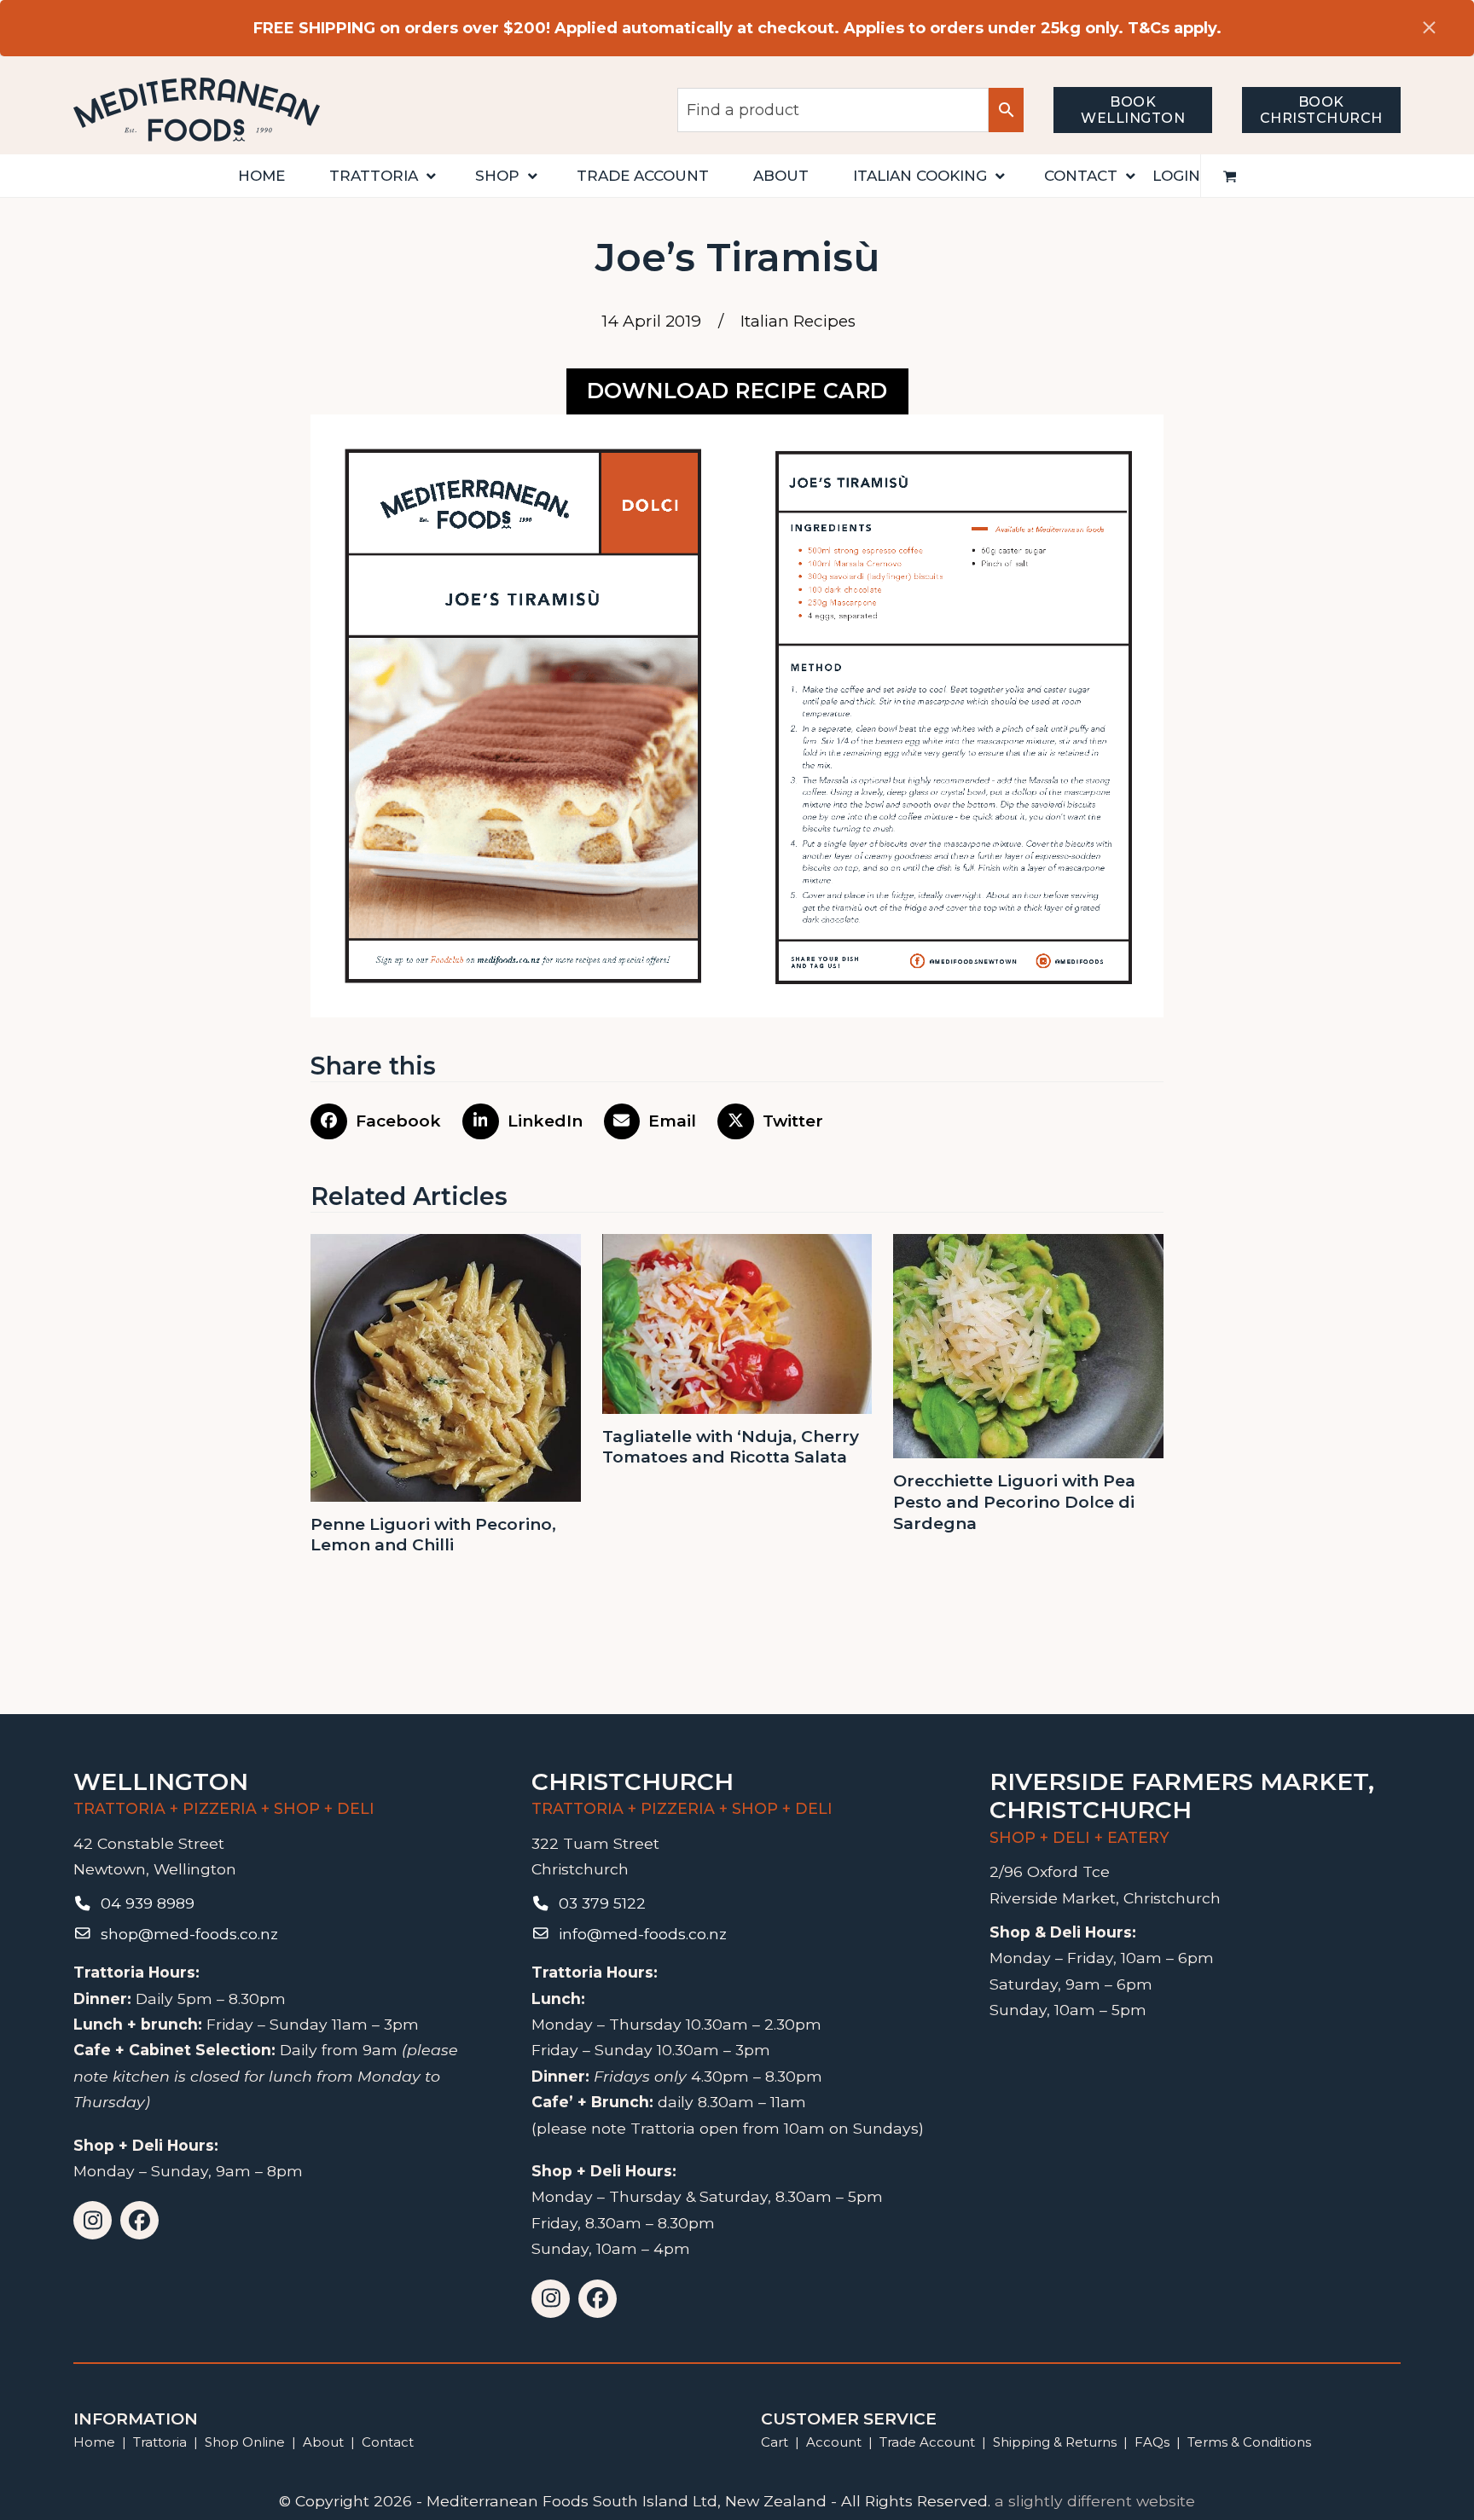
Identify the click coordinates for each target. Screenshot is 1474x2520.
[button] (1230, 176)
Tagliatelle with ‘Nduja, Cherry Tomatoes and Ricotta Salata (731, 1447)
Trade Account (927, 2442)
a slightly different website (1095, 2501)
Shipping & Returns (1055, 2442)
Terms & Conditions (1249, 2442)
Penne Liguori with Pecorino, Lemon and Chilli (433, 1535)
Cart (775, 2442)
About (323, 2442)
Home (94, 2442)
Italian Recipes (798, 321)
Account (834, 2442)
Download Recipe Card (737, 391)
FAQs (1152, 2442)
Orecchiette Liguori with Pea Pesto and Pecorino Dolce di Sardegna (1014, 1502)
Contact (388, 2442)
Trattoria (160, 2442)
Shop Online (247, 2442)
